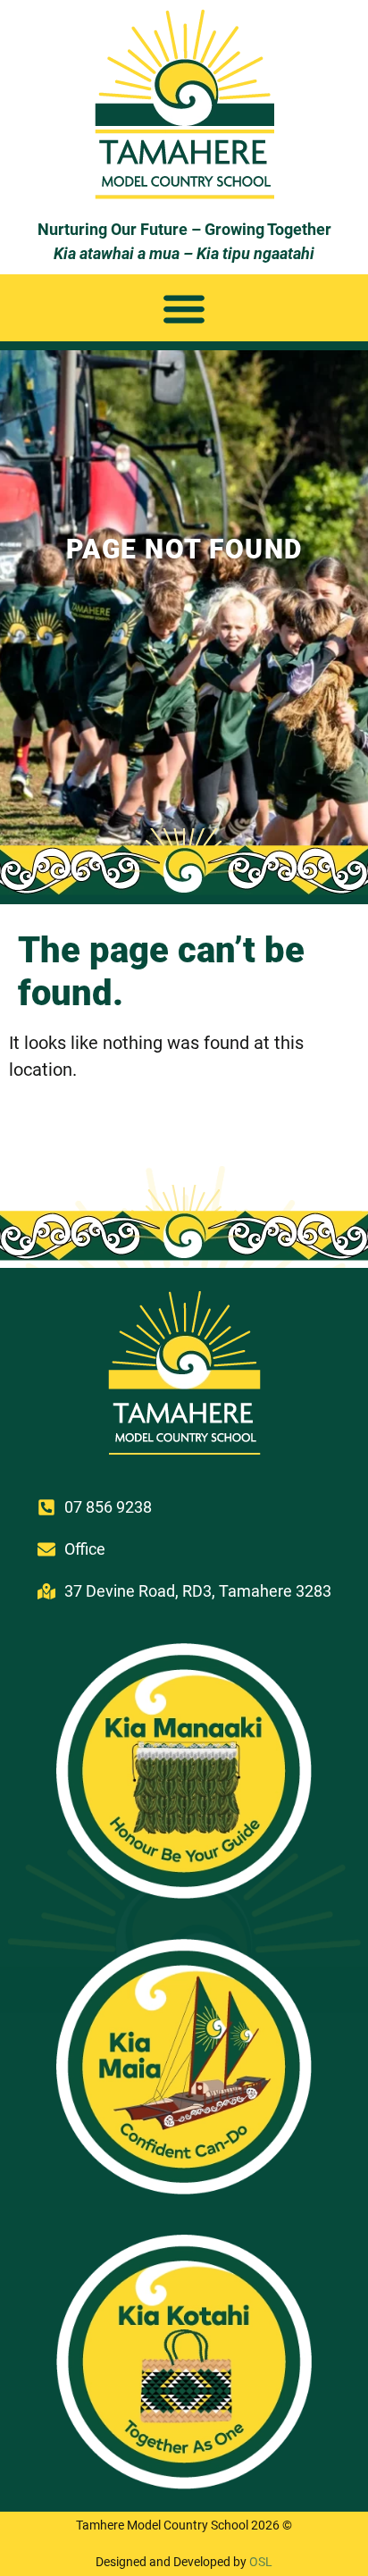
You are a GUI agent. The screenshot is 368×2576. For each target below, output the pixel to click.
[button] (184, 308)
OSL (261, 2562)
